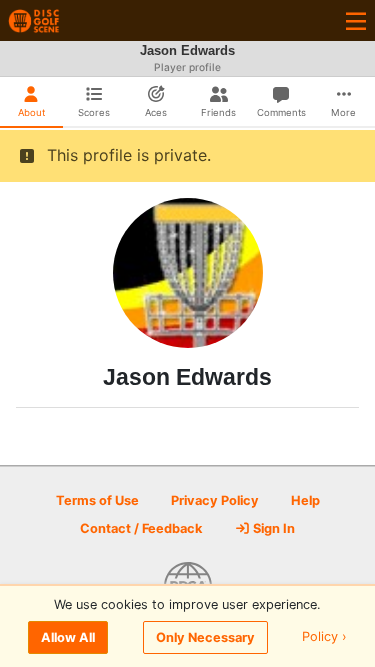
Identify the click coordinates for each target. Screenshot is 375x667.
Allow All (68, 637)
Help (305, 500)
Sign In (272, 528)
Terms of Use (97, 500)
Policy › (324, 637)
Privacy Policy (215, 500)
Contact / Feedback (141, 528)
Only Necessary (205, 637)
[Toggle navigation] (356, 20)
